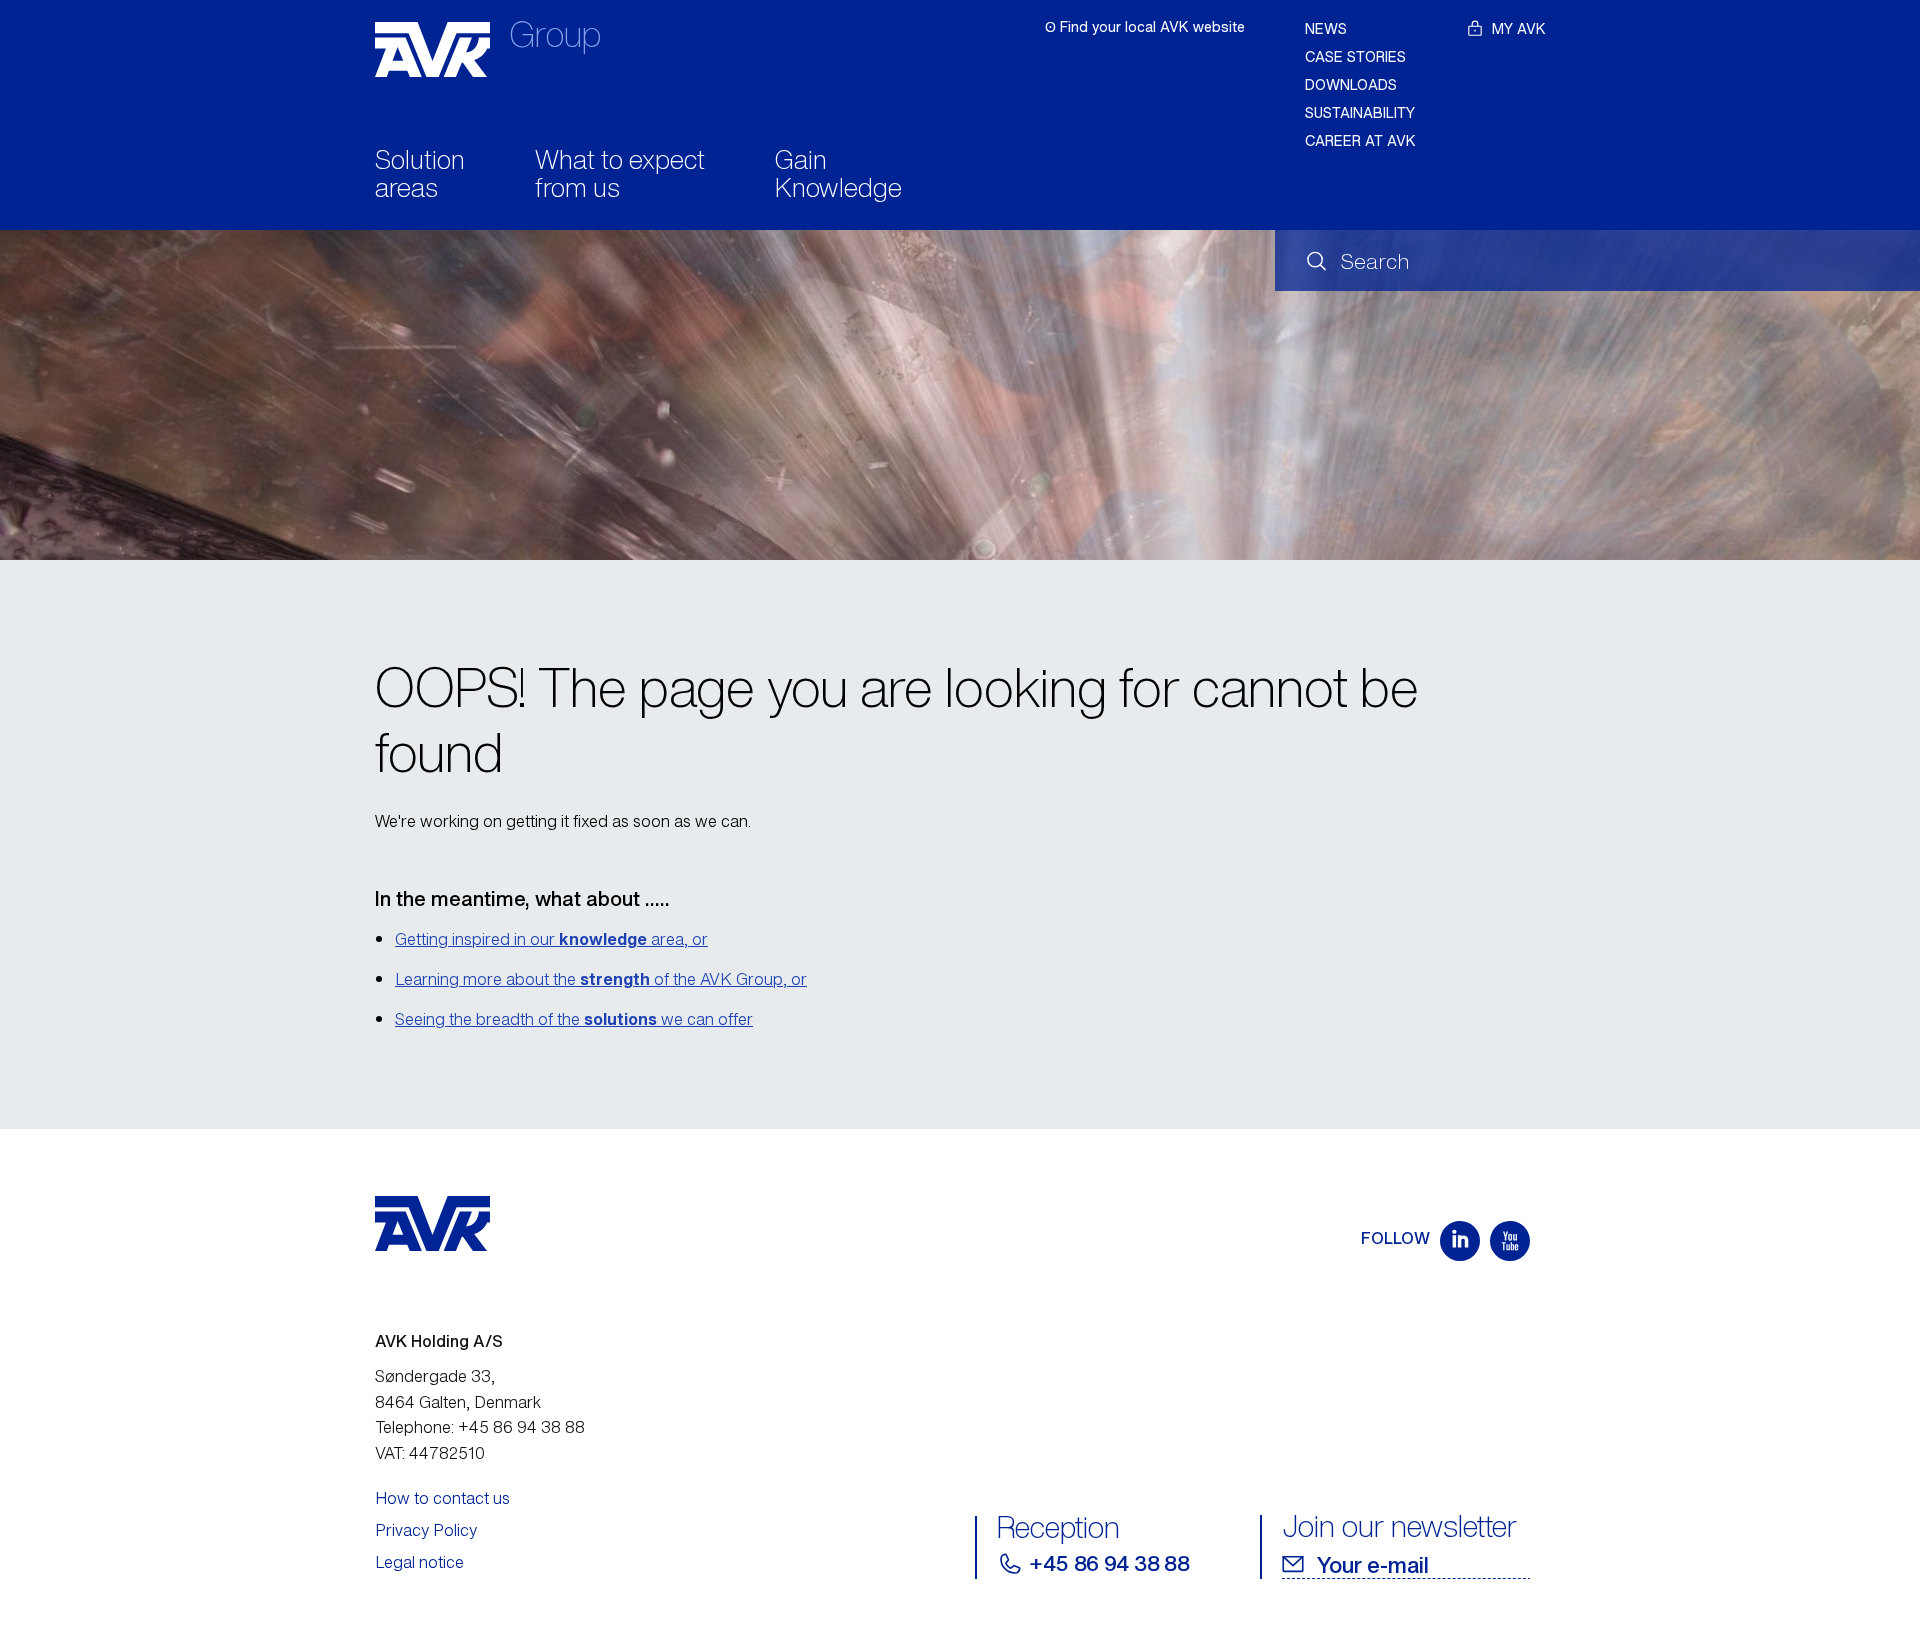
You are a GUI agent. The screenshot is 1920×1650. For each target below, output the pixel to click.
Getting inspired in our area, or (551, 939)
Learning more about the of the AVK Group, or (601, 979)
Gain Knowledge (838, 176)
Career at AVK (1360, 140)
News (1326, 28)
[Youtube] (1510, 1241)
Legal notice (419, 1562)
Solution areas (420, 176)
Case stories (1355, 56)
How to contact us (442, 1498)
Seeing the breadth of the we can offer (574, 1019)
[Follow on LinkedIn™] (1460, 1241)
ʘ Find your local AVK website (1145, 26)
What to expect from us (620, 176)
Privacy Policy (426, 1530)
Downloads (1351, 84)
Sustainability (1360, 112)
